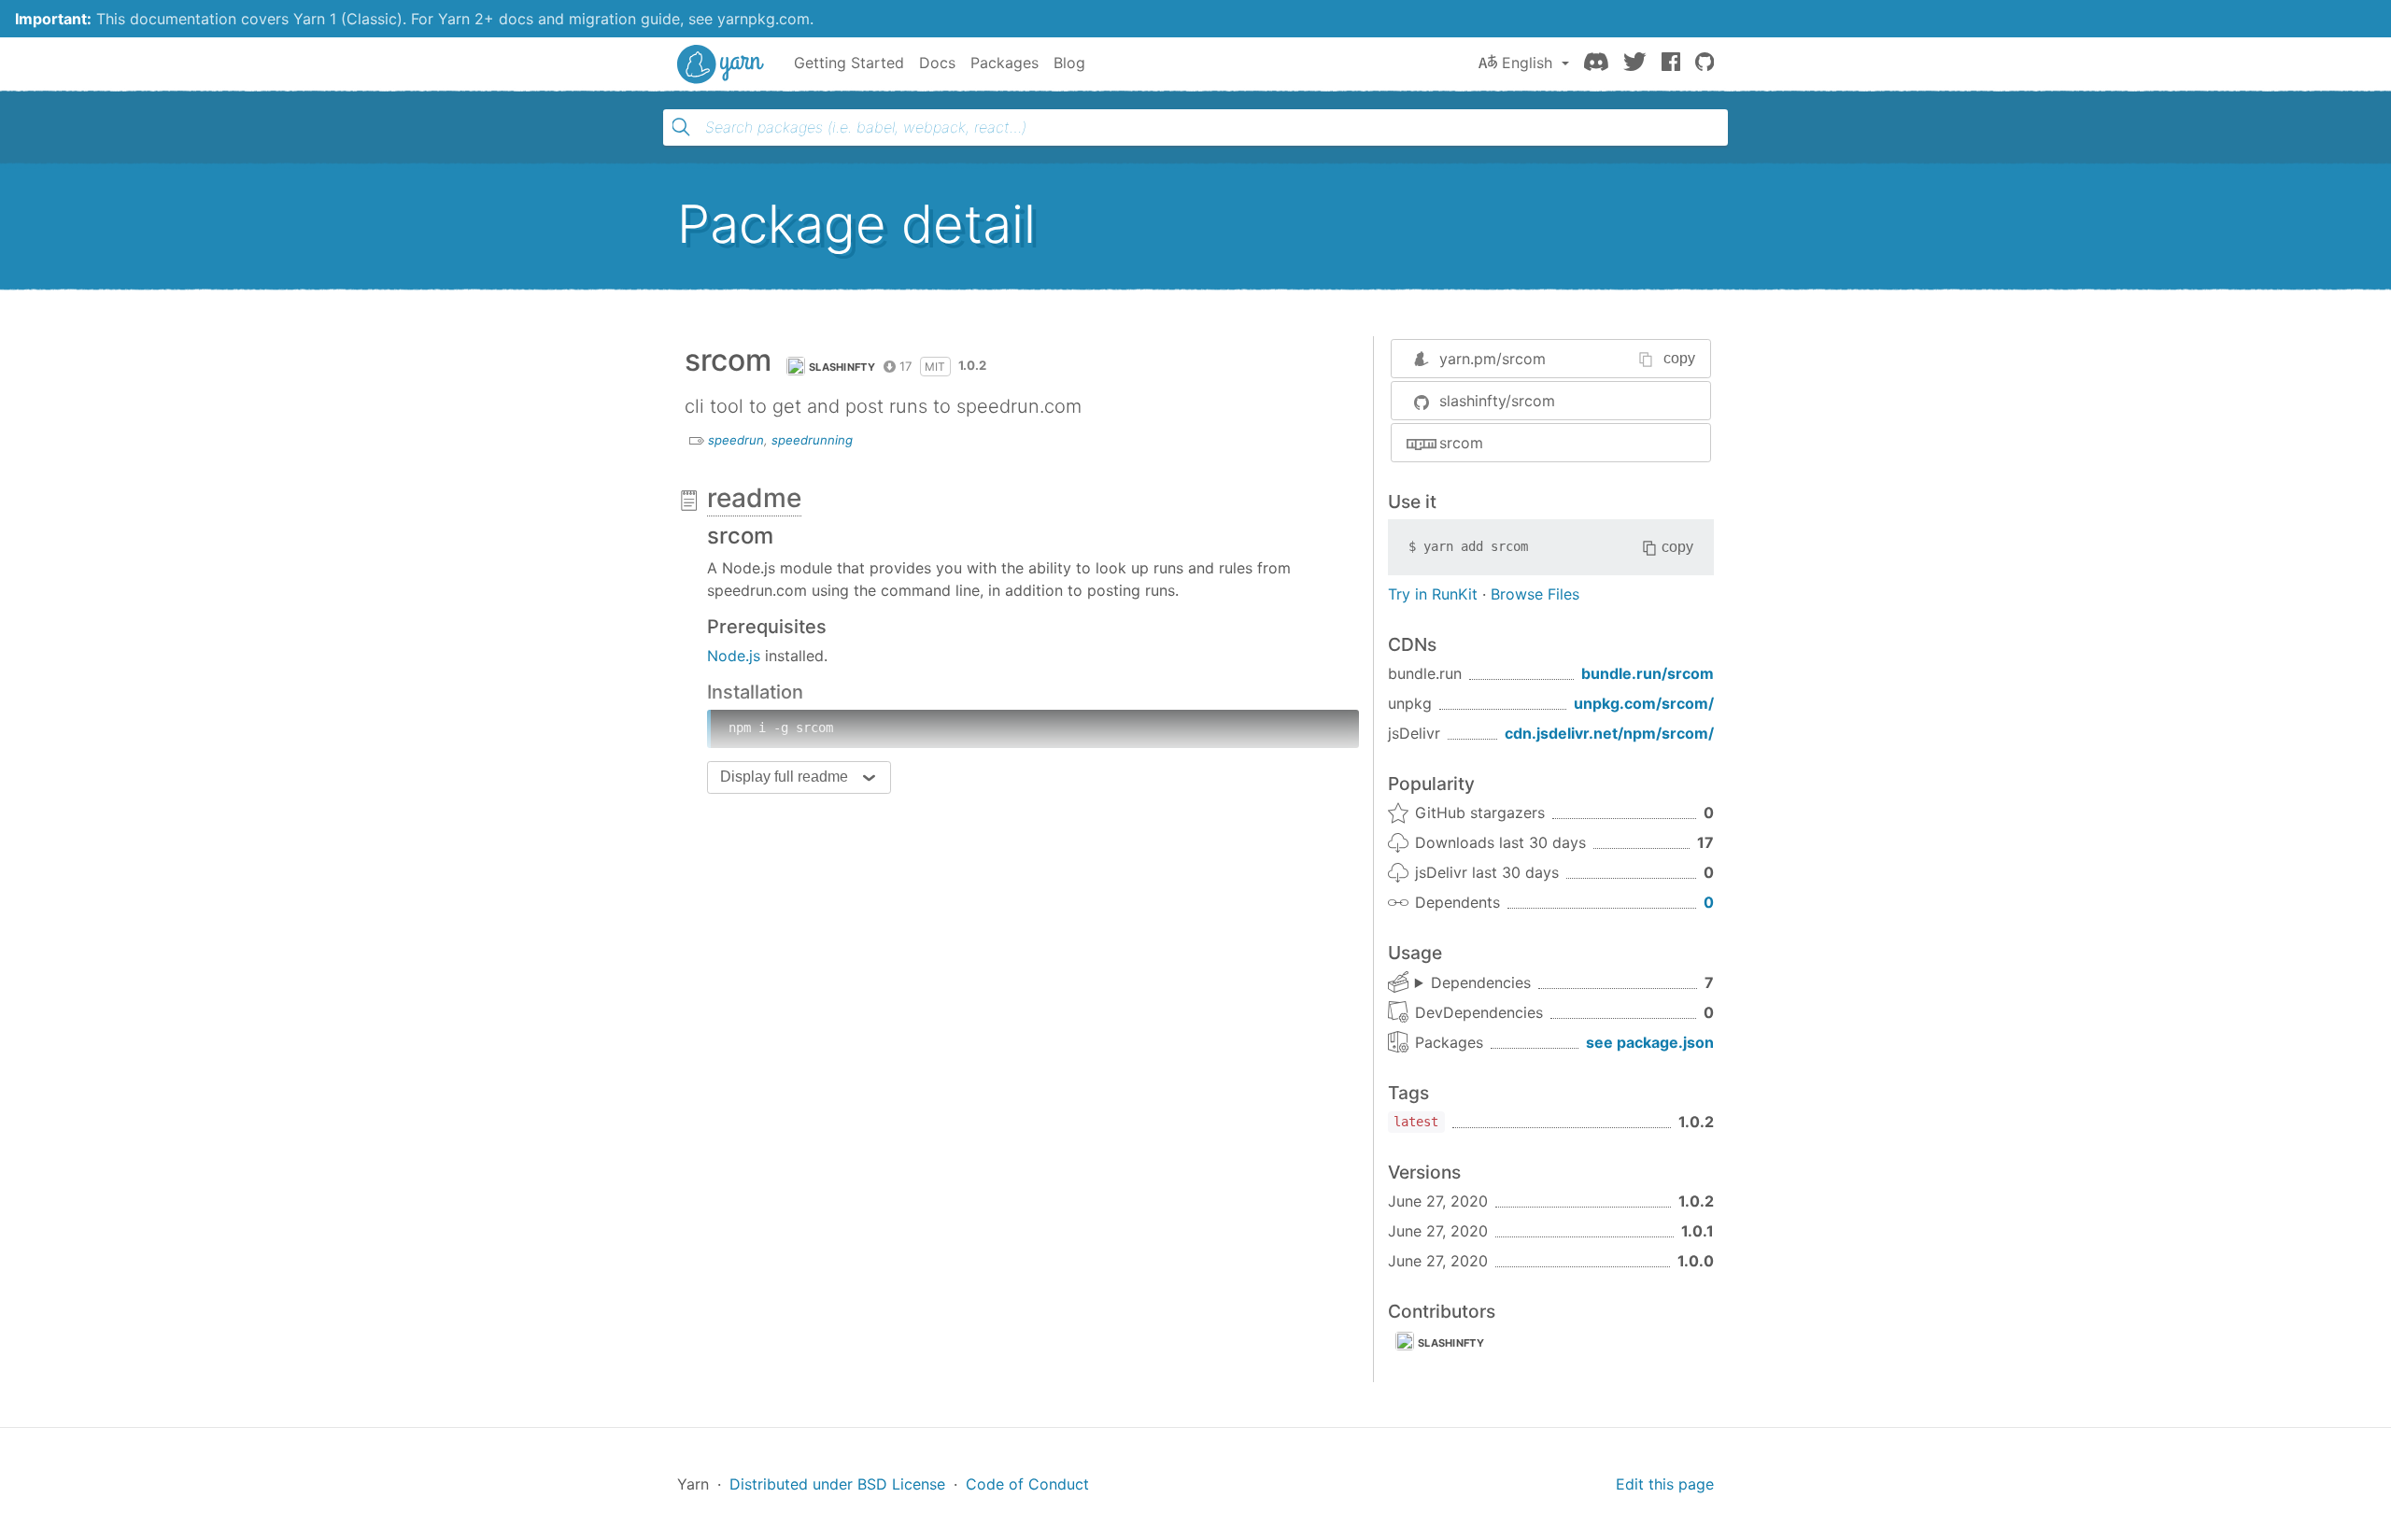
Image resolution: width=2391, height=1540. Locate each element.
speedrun (736, 440)
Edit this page (1665, 1484)
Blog (1069, 63)
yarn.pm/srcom (1493, 359)
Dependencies (1481, 982)
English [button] (1527, 63)
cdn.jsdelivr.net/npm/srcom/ (1609, 733)
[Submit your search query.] (681, 127)
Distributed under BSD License (837, 1484)
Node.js (734, 656)
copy (1679, 358)
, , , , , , (1473, 983)
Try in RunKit (1433, 594)
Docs (937, 63)
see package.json (1650, 1042)
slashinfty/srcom (1497, 401)
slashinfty (842, 367)
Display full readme (784, 777)
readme (754, 498)
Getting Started (849, 63)
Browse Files (1535, 594)
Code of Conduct (1027, 1484)
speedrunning (812, 440)
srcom (1461, 443)
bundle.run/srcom (1648, 673)
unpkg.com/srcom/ (1644, 703)
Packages (1005, 63)
